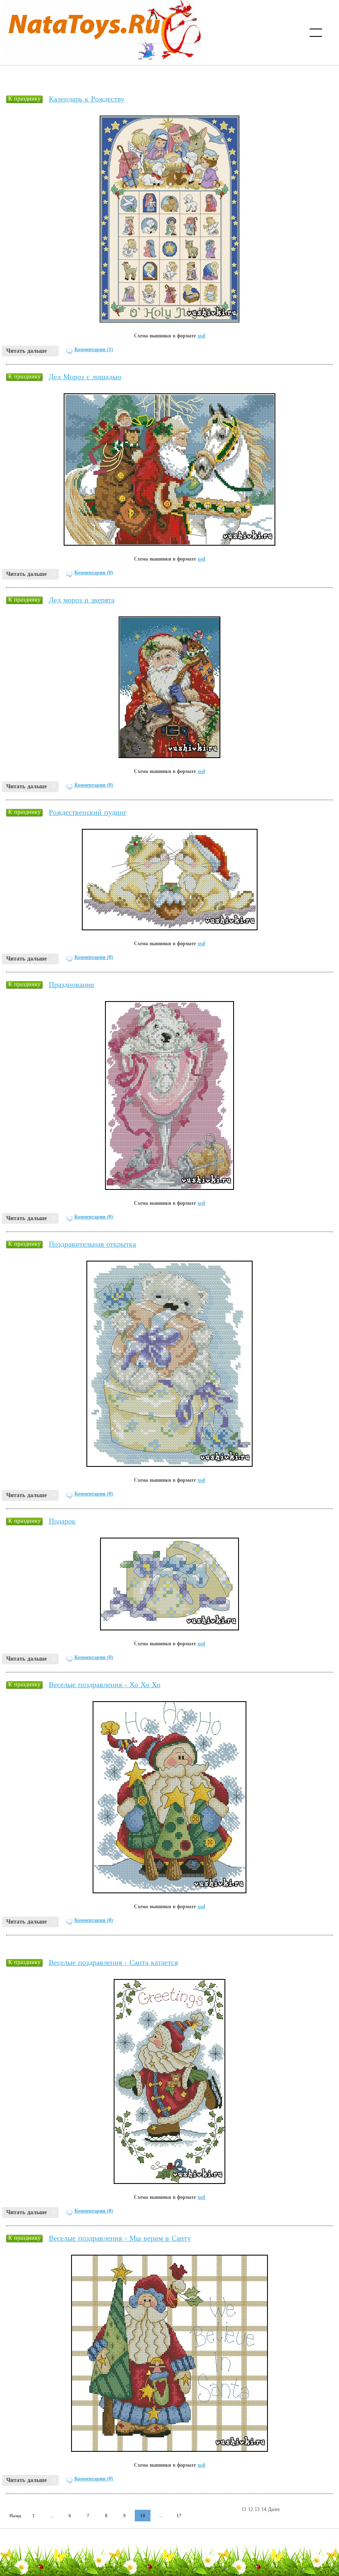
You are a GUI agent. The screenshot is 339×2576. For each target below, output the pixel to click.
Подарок (62, 1521)
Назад (15, 2516)
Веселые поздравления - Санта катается (113, 1962)
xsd (201, 336)
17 (179, 2516)
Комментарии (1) (94, 349)
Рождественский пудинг (88, 812)
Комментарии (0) (94, 573)
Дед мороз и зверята (82, 600)
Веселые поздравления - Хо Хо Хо (105, 1685)
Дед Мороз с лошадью (85, 377)
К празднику (24, 99)
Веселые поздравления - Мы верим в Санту (120, 2238)
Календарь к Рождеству (87, 99)
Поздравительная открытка (92, 1244)
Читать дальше (26, 351)
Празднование (72, 985)
